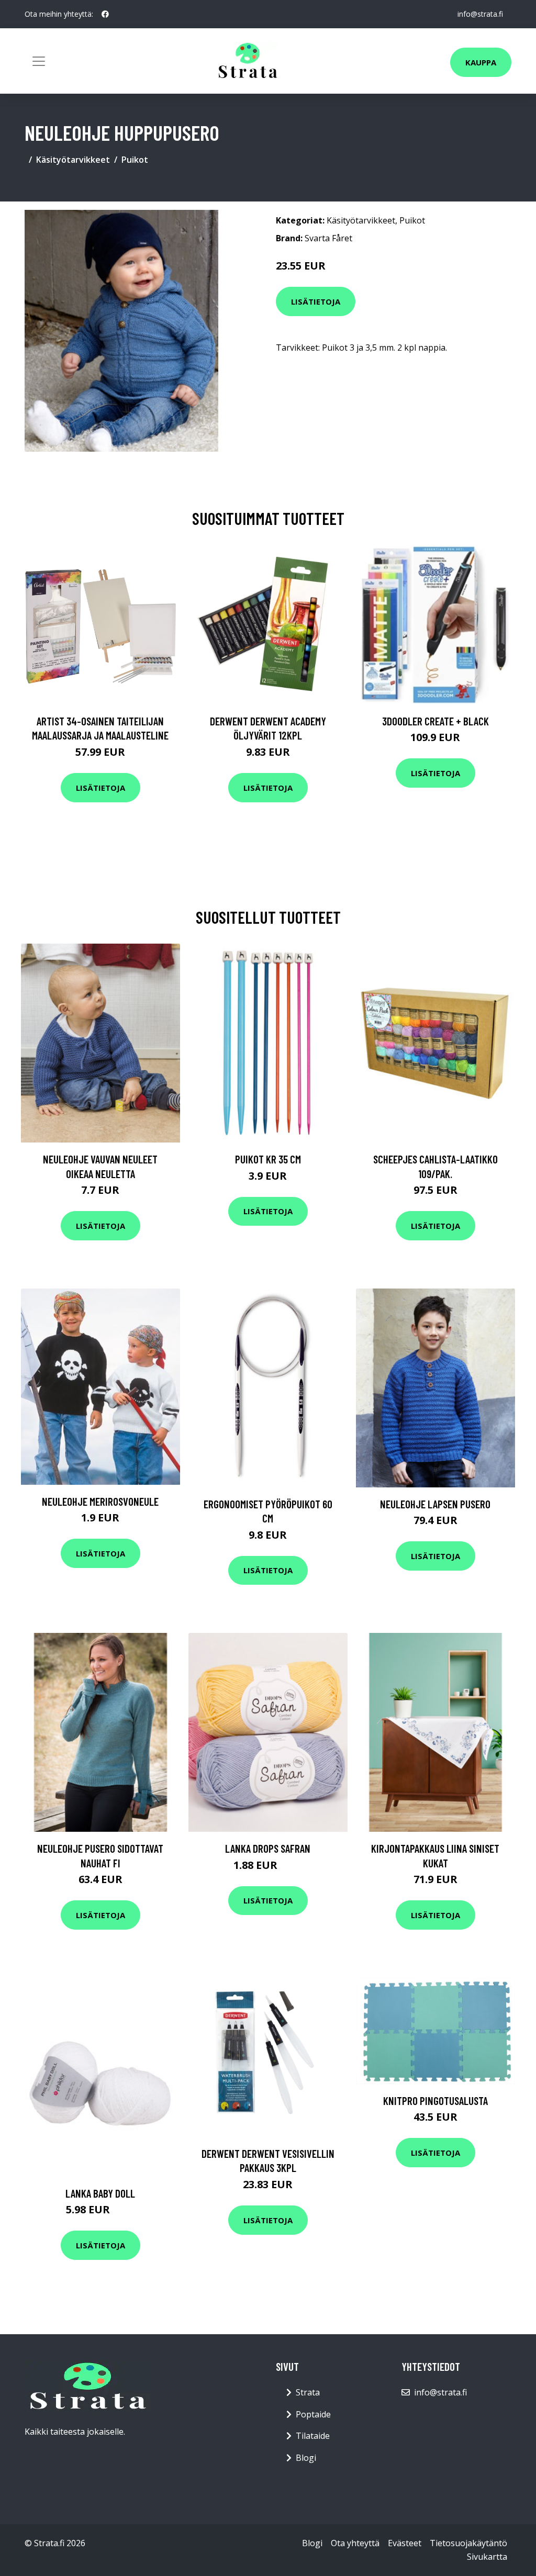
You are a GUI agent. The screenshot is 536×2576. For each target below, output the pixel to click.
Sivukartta (487, 2557)
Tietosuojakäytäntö (468, 2543)
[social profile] (105, 14)
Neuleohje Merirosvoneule (100, 1501)
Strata (308, 2392)
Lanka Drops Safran (268, 1848)
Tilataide (313, 2436)
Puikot (135, 160)
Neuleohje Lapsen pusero (435, 1504)
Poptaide (313, 2414)
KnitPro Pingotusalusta (435, 2101)
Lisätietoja (316, 301)
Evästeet (405, 2543)
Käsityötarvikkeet (73, 160)
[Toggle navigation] (39, 61)
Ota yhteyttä (355, 2543)
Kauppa (481, 62)
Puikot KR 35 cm (268, 1159)
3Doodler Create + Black (435, 721)
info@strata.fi (480, 14)
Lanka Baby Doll (100, 2193)
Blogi (306, 2458)
